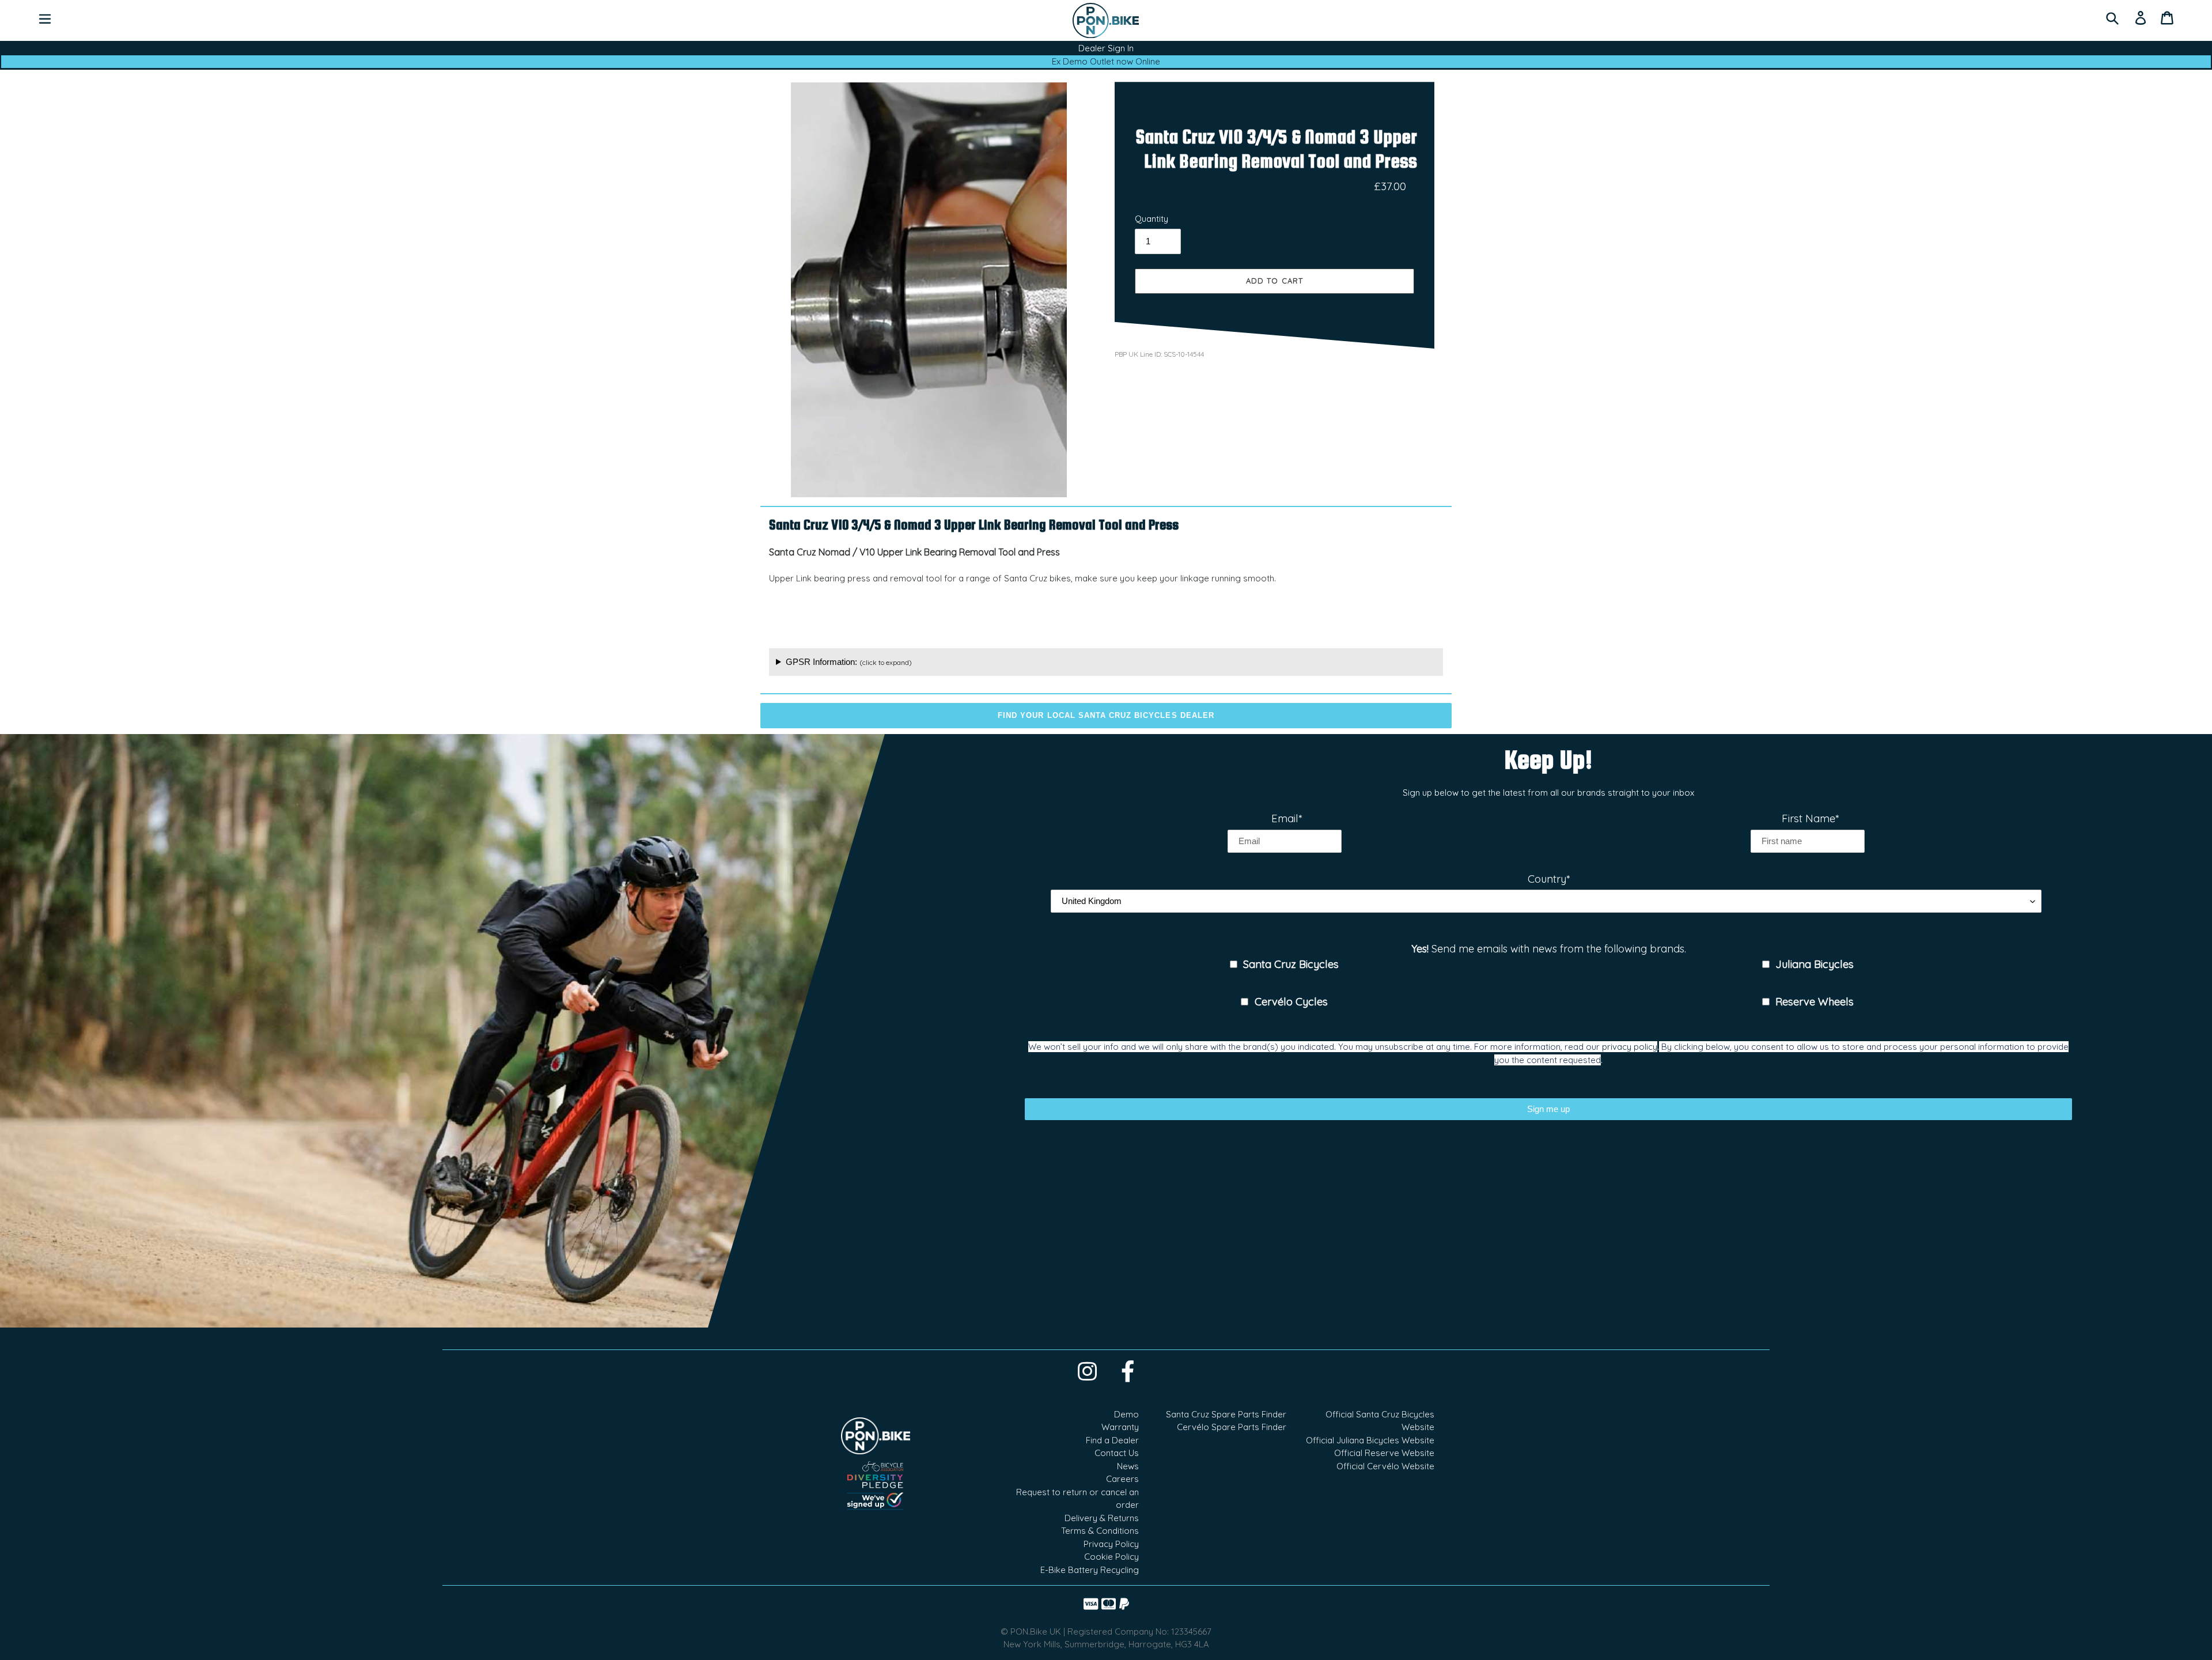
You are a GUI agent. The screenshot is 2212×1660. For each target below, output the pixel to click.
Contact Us (1117, 1453)
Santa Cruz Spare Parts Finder (1226, 1414)
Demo (1126, 1414)
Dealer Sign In (1106, 48)
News (1128, 1466)
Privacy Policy (1111, 1544)
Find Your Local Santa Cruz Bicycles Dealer (1106, 715)
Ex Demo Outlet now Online (1106, 61)
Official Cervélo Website (1385, 1466)
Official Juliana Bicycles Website (1370, 1440)
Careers (1122, 1479)
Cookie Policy (1111, 1557)
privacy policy (1630, 1047)
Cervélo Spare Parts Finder (1232, 1427)
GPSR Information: (849, 662)
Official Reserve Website (1384, 1453)
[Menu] (45, 18)
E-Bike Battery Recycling (1090, 1570)
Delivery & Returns (1102, 1518)
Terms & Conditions (1100, 1531)
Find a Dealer (1112, 1440)
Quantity (1152, 219)
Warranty (1120, 1427)
